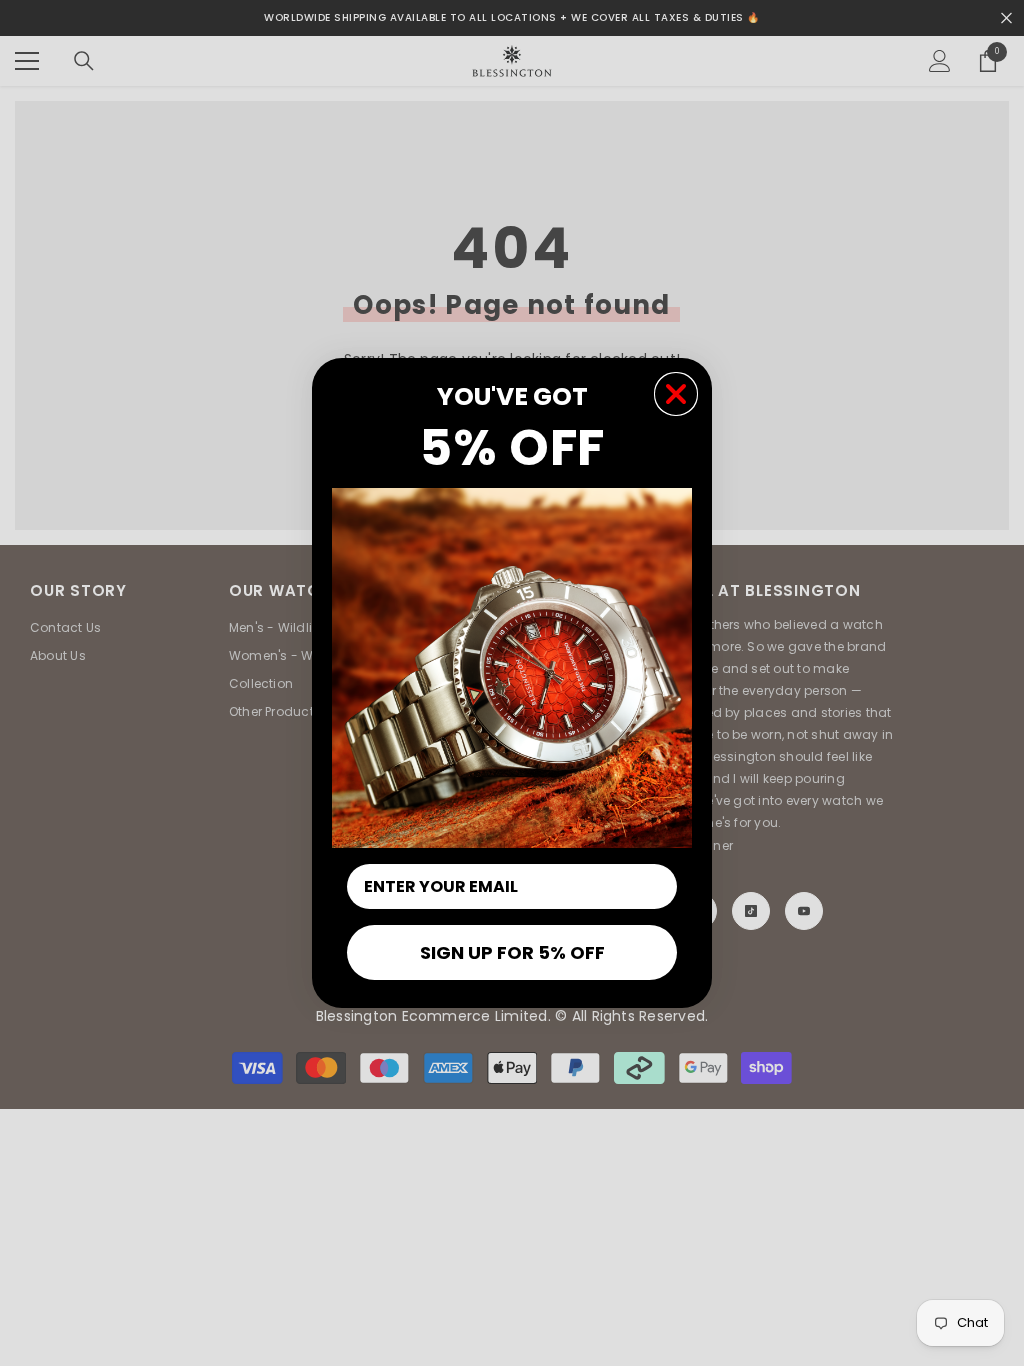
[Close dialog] (676, 394)
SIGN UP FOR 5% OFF (512, 952)
